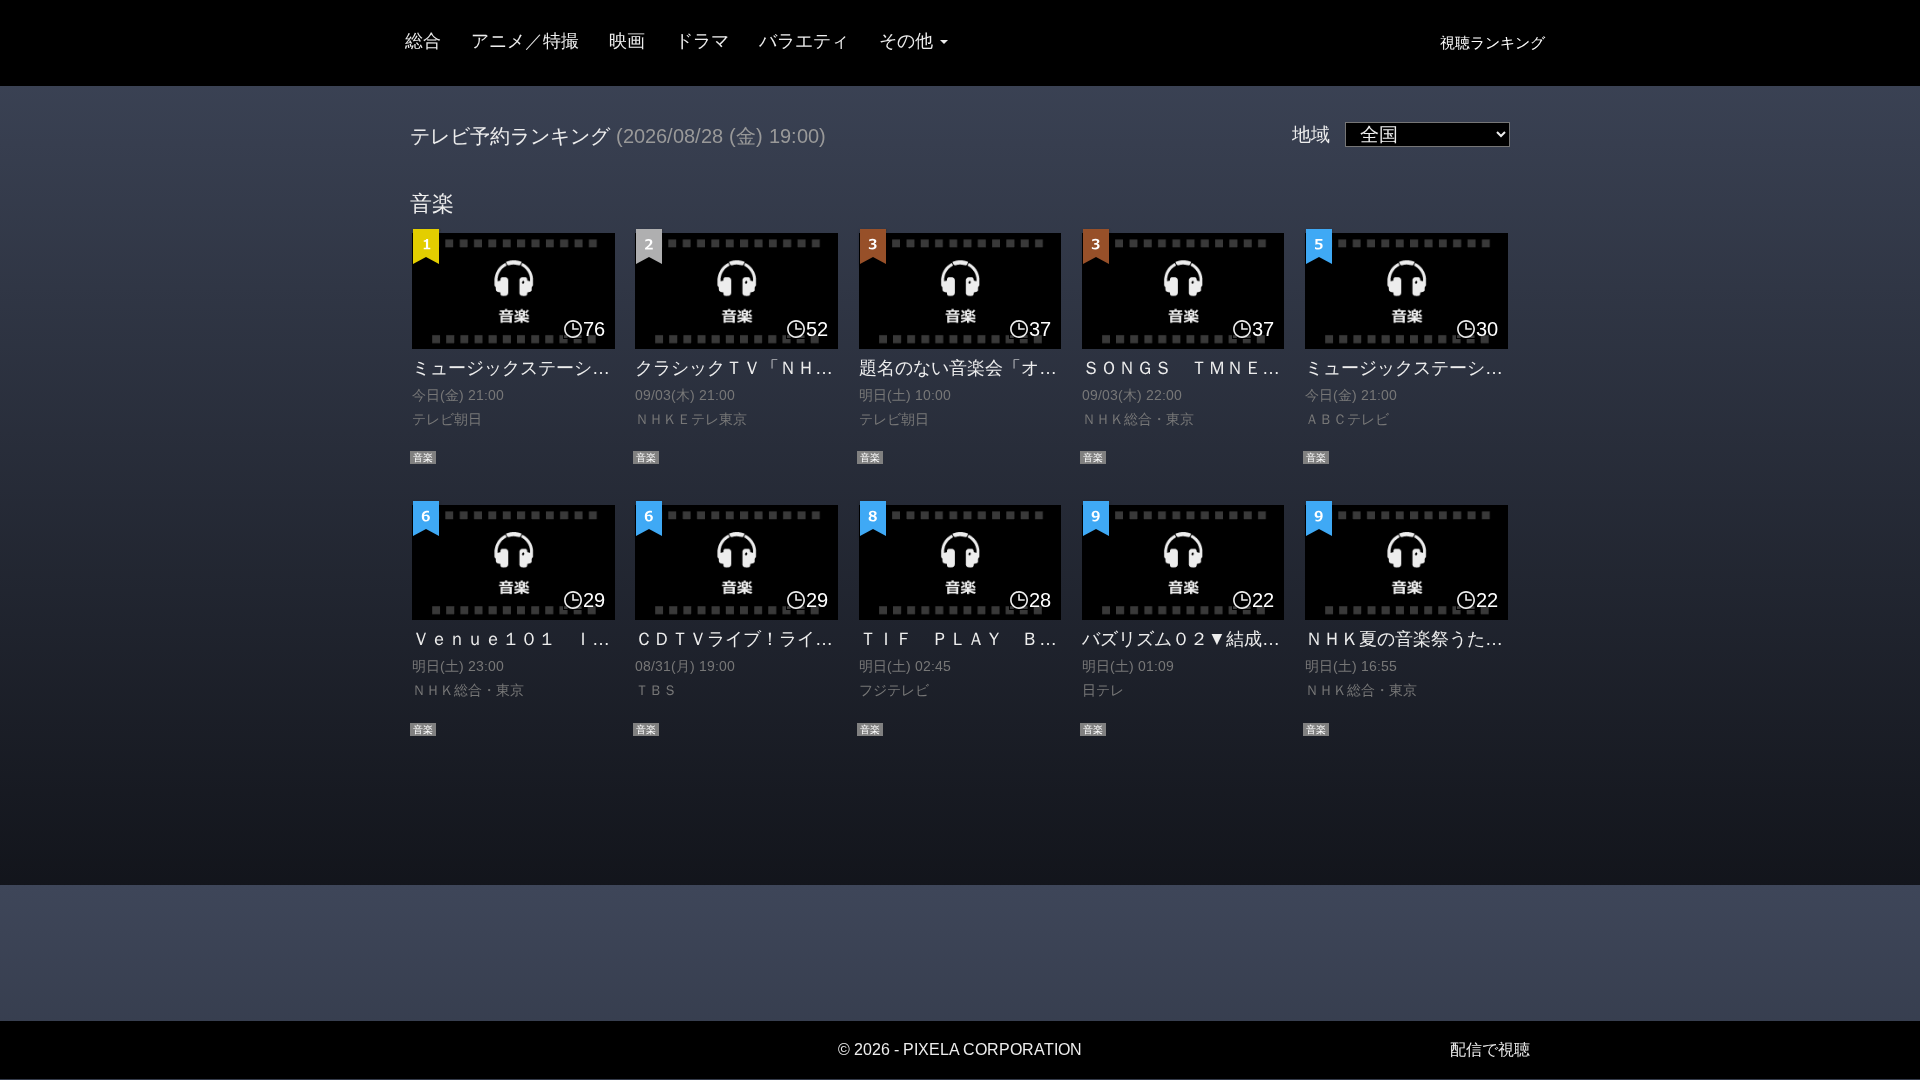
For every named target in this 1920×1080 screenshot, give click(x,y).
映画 (627, 41)
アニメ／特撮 (525, 41)
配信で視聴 (1490, 1049)
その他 (908, 41)
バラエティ (804, 41)
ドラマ (702, 41)
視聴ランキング (1492, 42)
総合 (423, 41)
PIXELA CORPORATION (992, 1049)
